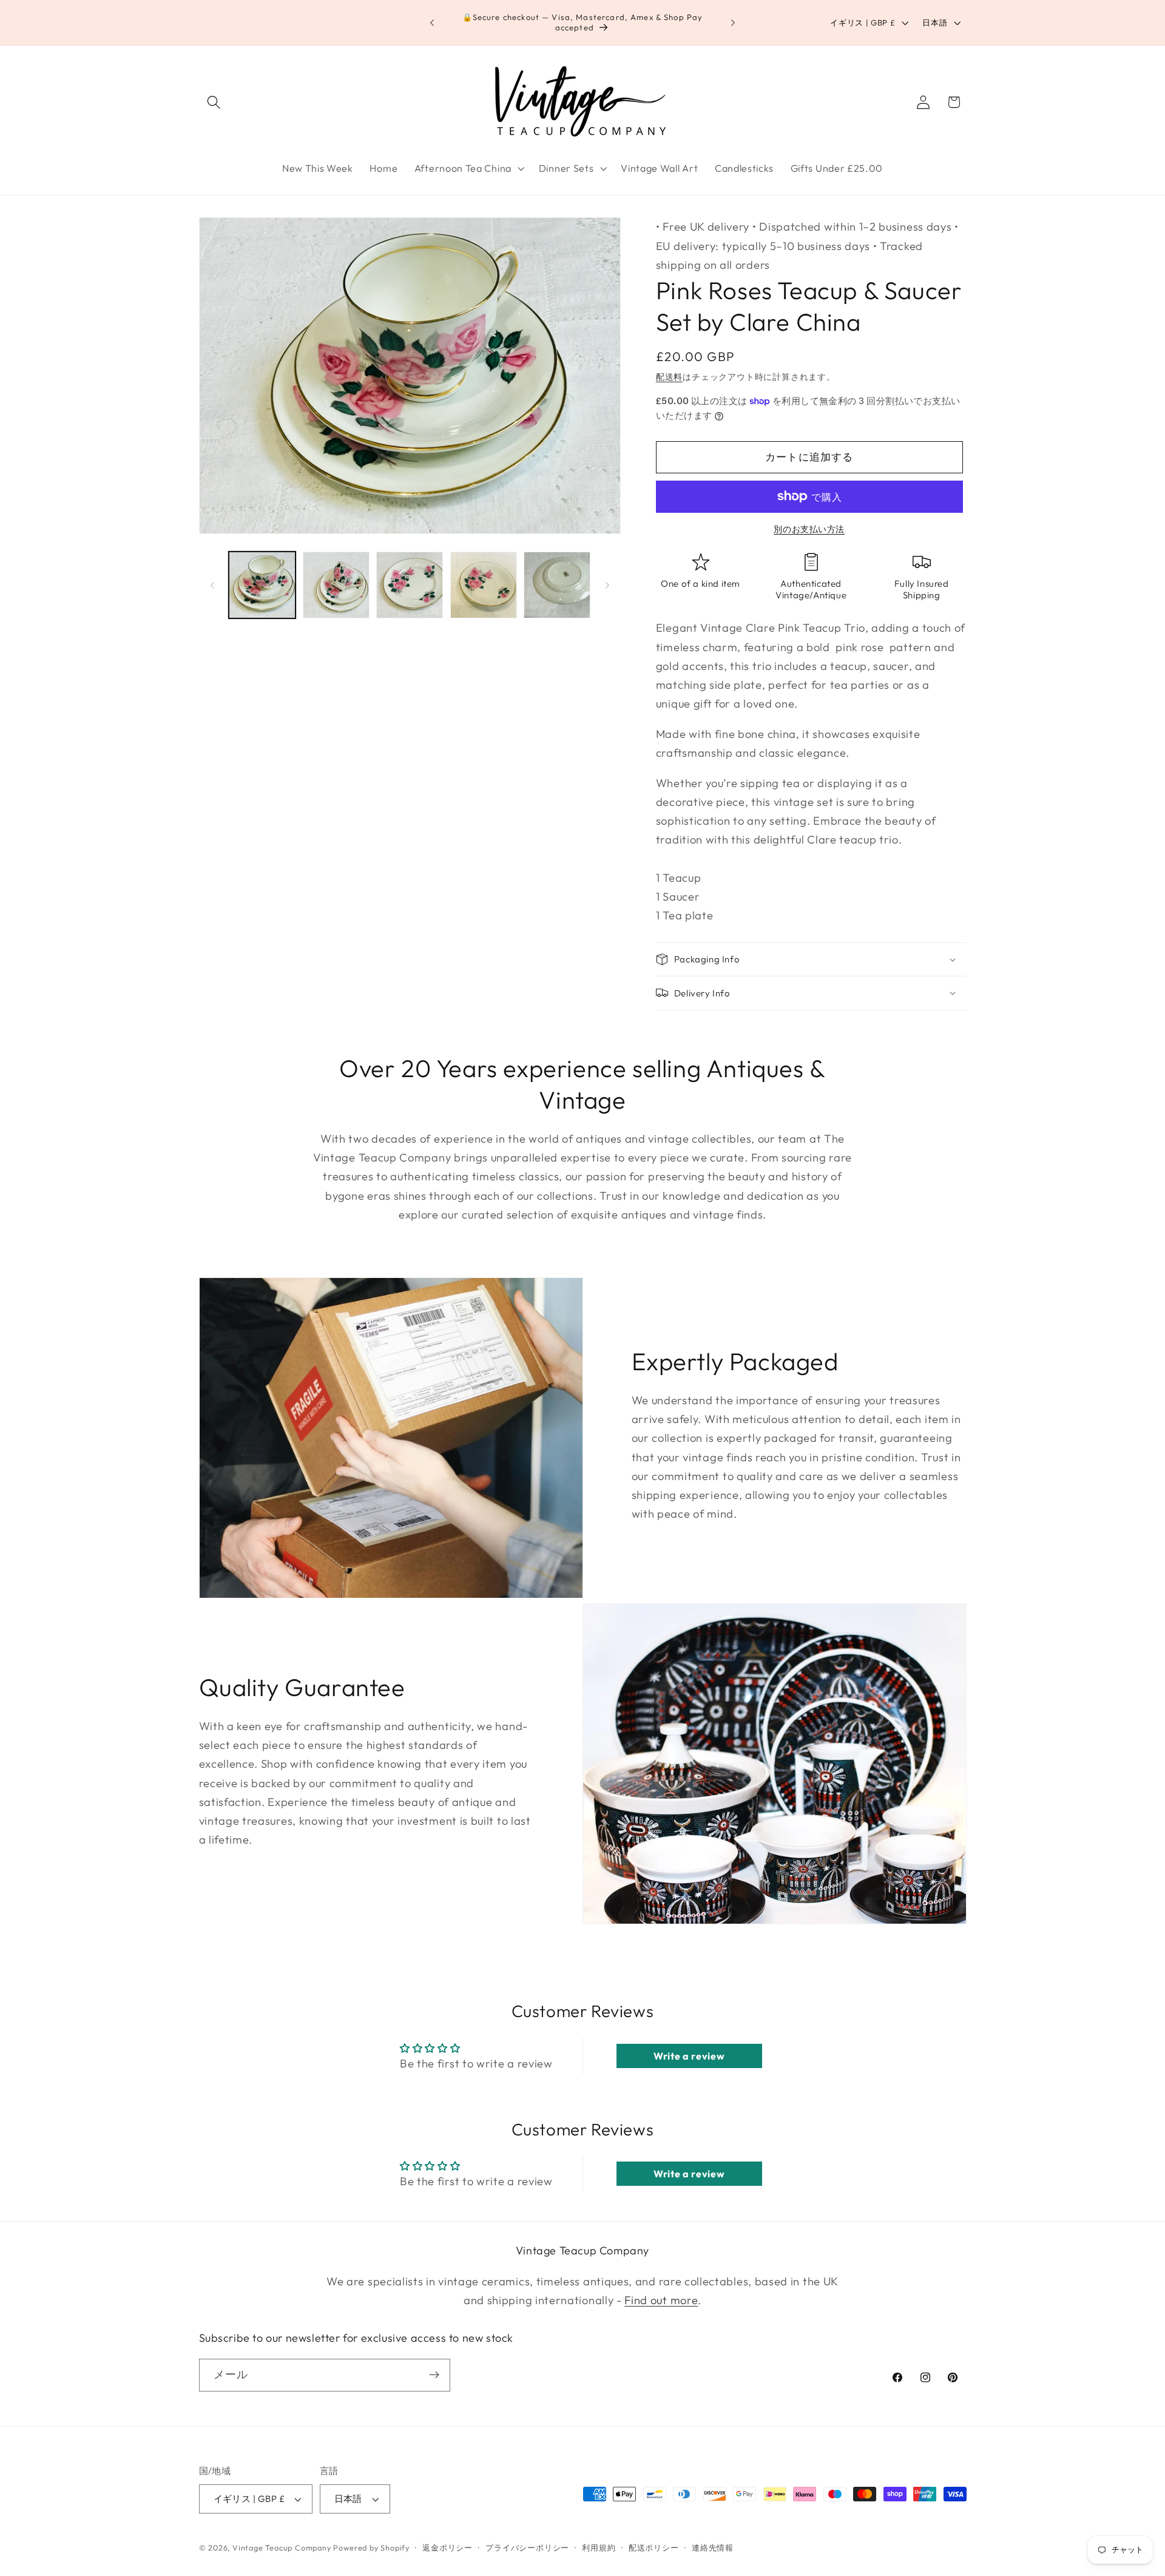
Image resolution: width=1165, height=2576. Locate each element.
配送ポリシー (654, 2547)
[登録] (434, 2375)
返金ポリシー (447, 2547)
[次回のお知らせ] (733, 22)
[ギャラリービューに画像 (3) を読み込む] (410, 585)
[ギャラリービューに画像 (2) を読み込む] (336, 585)
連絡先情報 (713, 2547)
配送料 (669, 377)
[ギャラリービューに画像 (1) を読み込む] (262, 585)
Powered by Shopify (371, 2547)
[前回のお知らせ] (432, 22)
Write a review (689, 2056)
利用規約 (599, 2547)
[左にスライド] (212, 585)
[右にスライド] (607, 585)
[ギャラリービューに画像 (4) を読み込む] (484, 585)
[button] (214, 102)
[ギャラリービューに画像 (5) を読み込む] (557, 585)
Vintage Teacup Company (282, 2547)
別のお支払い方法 (809, 529)
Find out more (661, 2300)
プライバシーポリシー (527, 2547)
